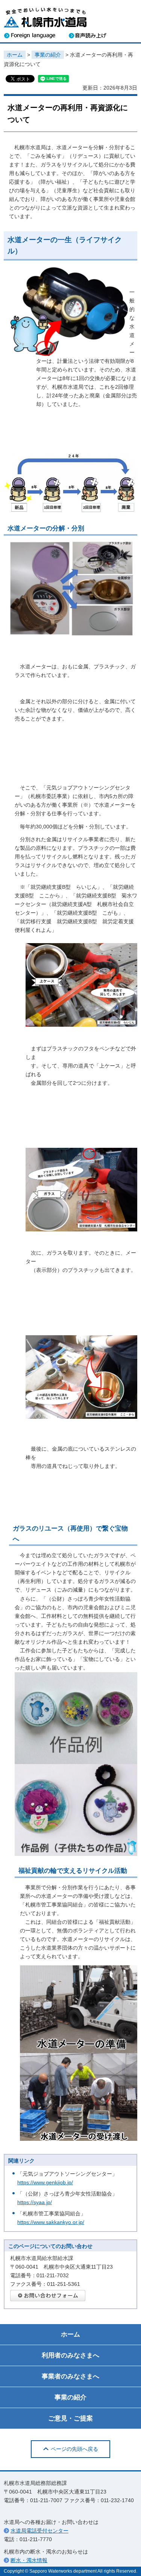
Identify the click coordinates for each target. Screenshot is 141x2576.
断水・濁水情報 (29, 2560)
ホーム (15, 55)
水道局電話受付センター (39, 2531)
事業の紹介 (48, 55)
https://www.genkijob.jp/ (45, 2182)
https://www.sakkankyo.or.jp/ (51, 2222)
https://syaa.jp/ (35, 2202)
